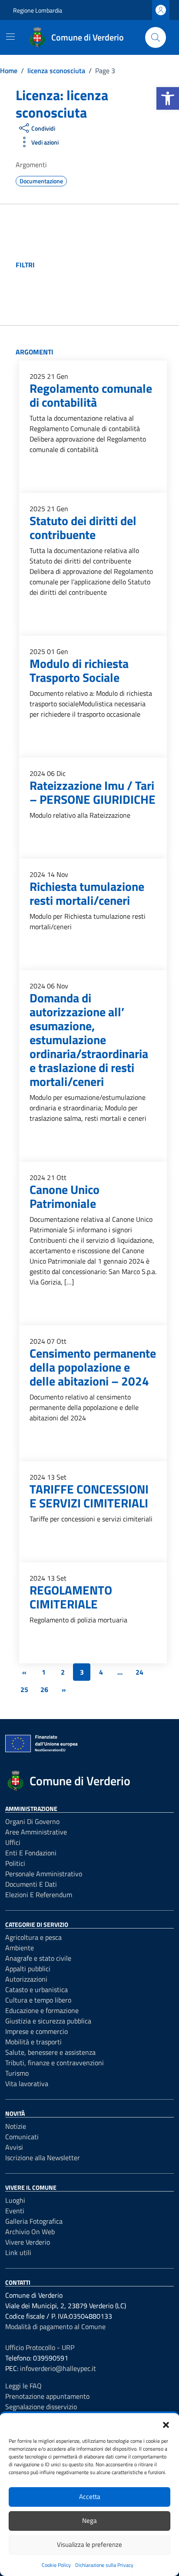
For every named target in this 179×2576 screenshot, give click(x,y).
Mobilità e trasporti (33, 2042)
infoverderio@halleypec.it (58, 2368)
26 (44, 1689)
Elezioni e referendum (39, 1895)
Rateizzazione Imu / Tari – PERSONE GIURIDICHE (93, 792)
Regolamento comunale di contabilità (91, 395)
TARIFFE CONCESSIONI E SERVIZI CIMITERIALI (89, 1496)
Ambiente (20, 1948)
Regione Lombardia (38, 10)
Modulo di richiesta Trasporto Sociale (79, 670)
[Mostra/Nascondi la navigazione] (10, 37)
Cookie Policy (56, 2565)
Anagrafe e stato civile (38, 1958)
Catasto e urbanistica (36, 1989)
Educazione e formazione (42, 2010)
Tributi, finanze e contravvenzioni (55, 2063)
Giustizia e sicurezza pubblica (48, 2021)
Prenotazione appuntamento (47, 2396)
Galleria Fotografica (34, 2221)
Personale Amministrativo (44, 1874)
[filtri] (100, 265)
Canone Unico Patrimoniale (65, 1196)
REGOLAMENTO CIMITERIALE (71, 1597)
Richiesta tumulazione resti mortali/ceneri (87, 893)
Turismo (17, 2073)
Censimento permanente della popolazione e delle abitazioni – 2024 (93, 1367)
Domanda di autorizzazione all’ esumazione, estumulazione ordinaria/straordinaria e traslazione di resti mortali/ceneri (89, 1040)
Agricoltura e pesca (33, 1937)
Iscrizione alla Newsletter (43, 2158)
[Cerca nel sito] (156, 37)
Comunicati (22, 2137)
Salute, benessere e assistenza (50, 2052)
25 (24, 1689)
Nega (89, 2520)
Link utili (18, 2252)
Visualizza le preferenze (89, 2544)
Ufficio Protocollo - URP (40, 2347)
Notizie (16, 2126)
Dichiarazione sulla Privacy (104, 2565)
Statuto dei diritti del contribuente (83, 528)
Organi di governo (32, 1821)
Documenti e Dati (31, 1884)
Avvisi (14, 2147)
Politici (15, 1863)
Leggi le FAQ (23, 2386)
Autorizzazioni (26, 1979)
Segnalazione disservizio (41, 2407)
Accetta (90, 2497)
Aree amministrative (36, 1832)
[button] (168, 98)
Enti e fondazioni (31, 1853)
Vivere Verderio (28, 2242)
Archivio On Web (30, 2232)
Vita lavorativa (27, 2084)
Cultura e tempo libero (38, 2000)
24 (139, 1672)
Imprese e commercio (36, 2031)
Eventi (15, 2211)
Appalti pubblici (28, 1969)
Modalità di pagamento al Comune (55, 2326)
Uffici (13, 1842)
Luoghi (15, 2200)
